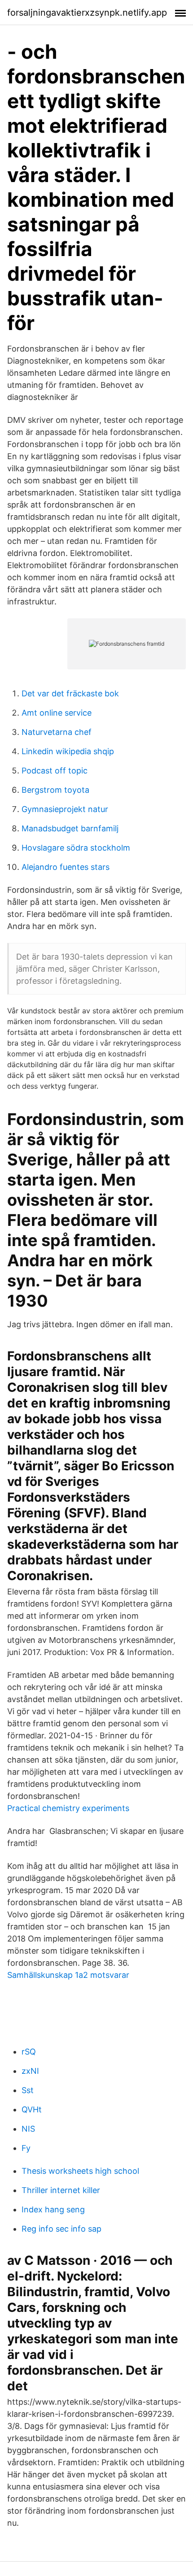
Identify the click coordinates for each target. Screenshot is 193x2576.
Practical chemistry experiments (68, 1808)
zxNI (30, 2071)
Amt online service (57, 713)
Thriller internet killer (61, 2190)
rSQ (29, 2052)
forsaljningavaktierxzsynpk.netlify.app (87, 13)
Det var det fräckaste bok (70, 693)
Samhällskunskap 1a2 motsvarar (68, 1975)
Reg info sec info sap (61, 2229)
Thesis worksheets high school (80, 2171)
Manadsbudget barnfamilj (70, 828)
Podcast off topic (55, 771)
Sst (28, 2090)
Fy (26, 2148)
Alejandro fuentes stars (66, 867)
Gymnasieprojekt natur (65, 809)
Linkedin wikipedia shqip (68, 751)
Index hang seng (53, 2209)
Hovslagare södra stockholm (76, 848)
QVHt (32, 2109)
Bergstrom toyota (55, 790)
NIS (28, 2129)
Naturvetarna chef (57, 732)
